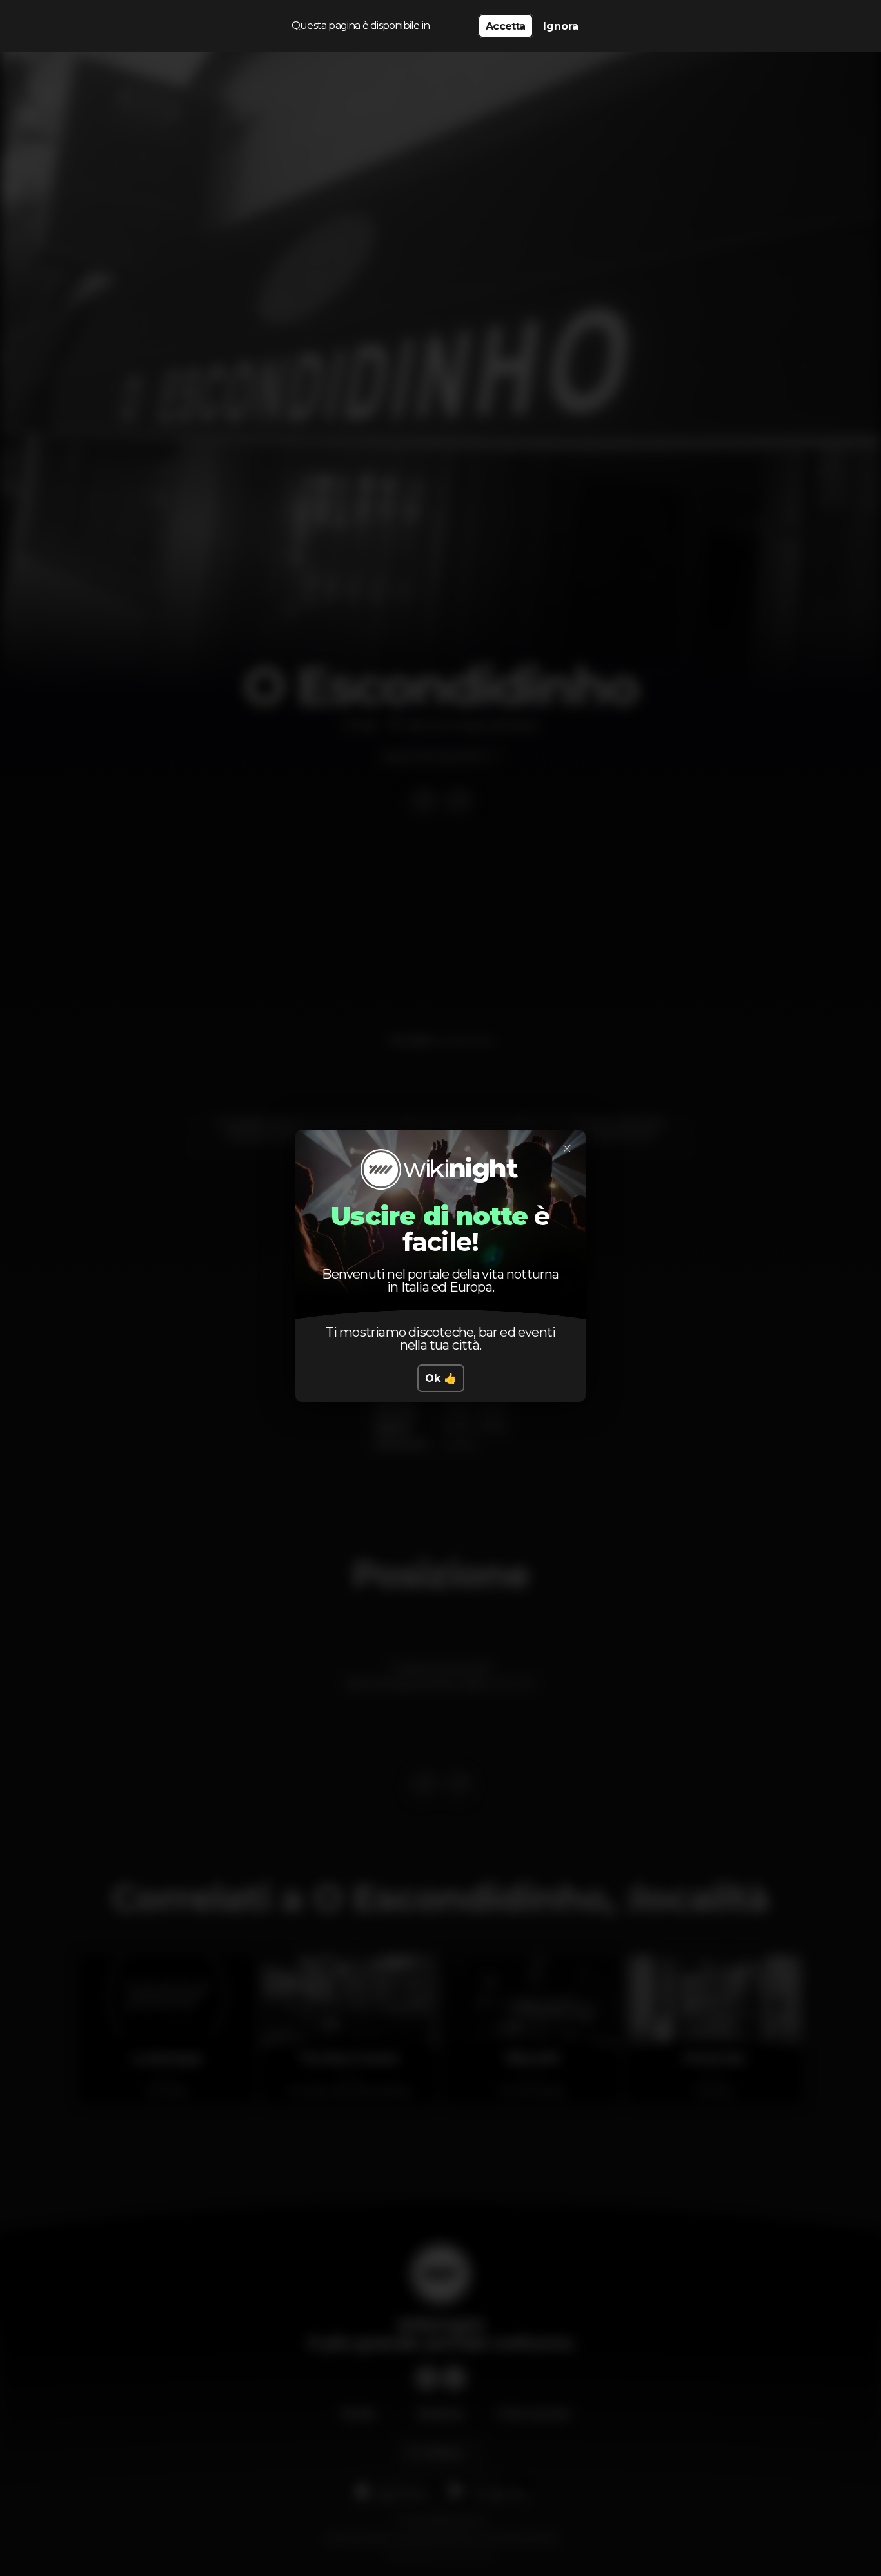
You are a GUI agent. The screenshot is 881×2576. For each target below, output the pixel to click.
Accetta (505, 26)
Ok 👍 (441, 1378)
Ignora (561, 26)
